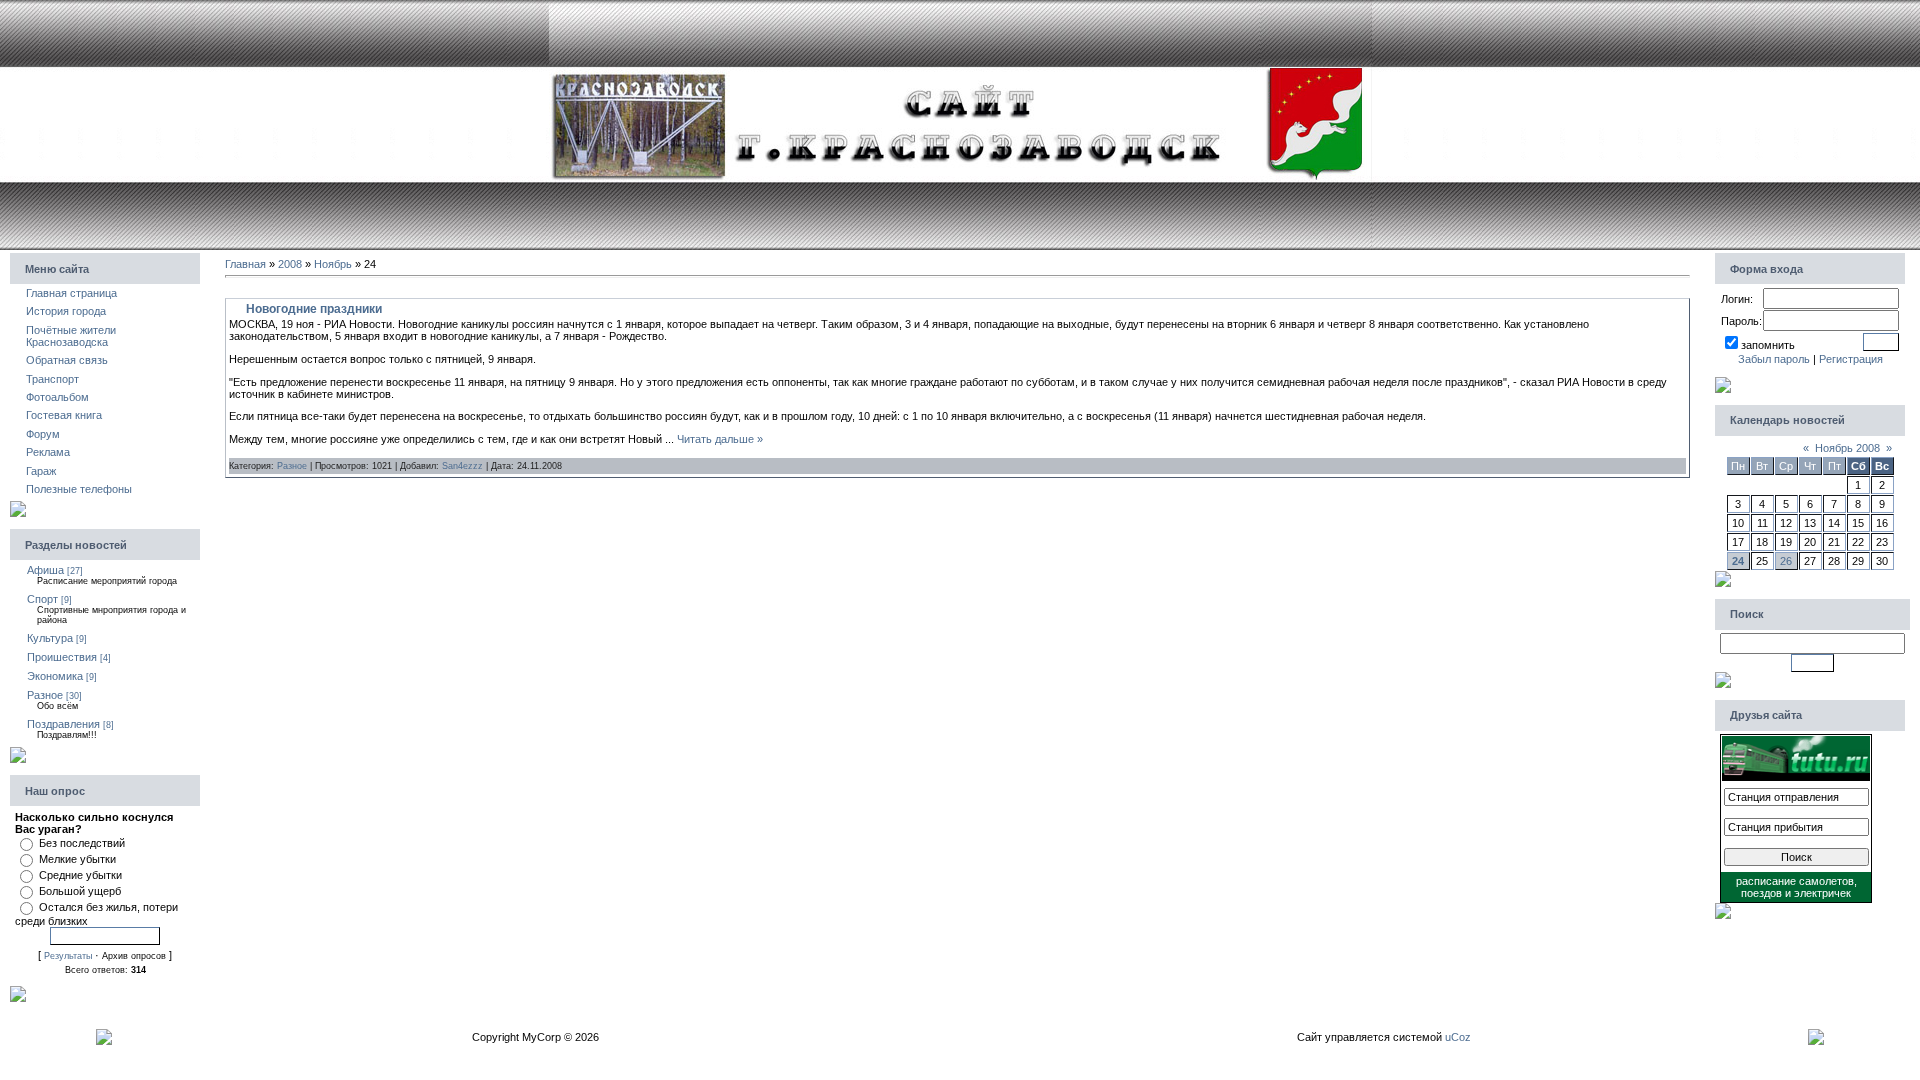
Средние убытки (80, 875)
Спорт (42, 599)
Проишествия (62, 657)
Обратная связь (67, 360)
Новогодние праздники (314, 309)
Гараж (41, 471)
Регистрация (1851, 359)
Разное (45, 695)
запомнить (1768, 345)
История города (66, 311)
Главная (245, 264)
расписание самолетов (1795, 881)
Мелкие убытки (77, 859)
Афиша (45, 570)
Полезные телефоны (79, 489)
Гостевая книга (64, 415)
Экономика (55, 676)
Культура (50, 638)
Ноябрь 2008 (1847, 448)
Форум (43, 434)
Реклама (48, 452)
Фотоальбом (57, 397)
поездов (1761, 893)
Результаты (68, 956)
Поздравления (63, 724)
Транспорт (52, 379)
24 (1738, 561)
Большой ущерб (80, 891)
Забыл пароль (1774, 359)
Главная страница (71, 293)
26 (1786, 561)
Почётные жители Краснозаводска (71, 336)
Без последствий (82, 843)
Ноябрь (333, 264)
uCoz (1458, 1037)
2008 (290, 264)
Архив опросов (134, 956)
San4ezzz (462, 466)
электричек (1822, 893)
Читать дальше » (720, 439)
